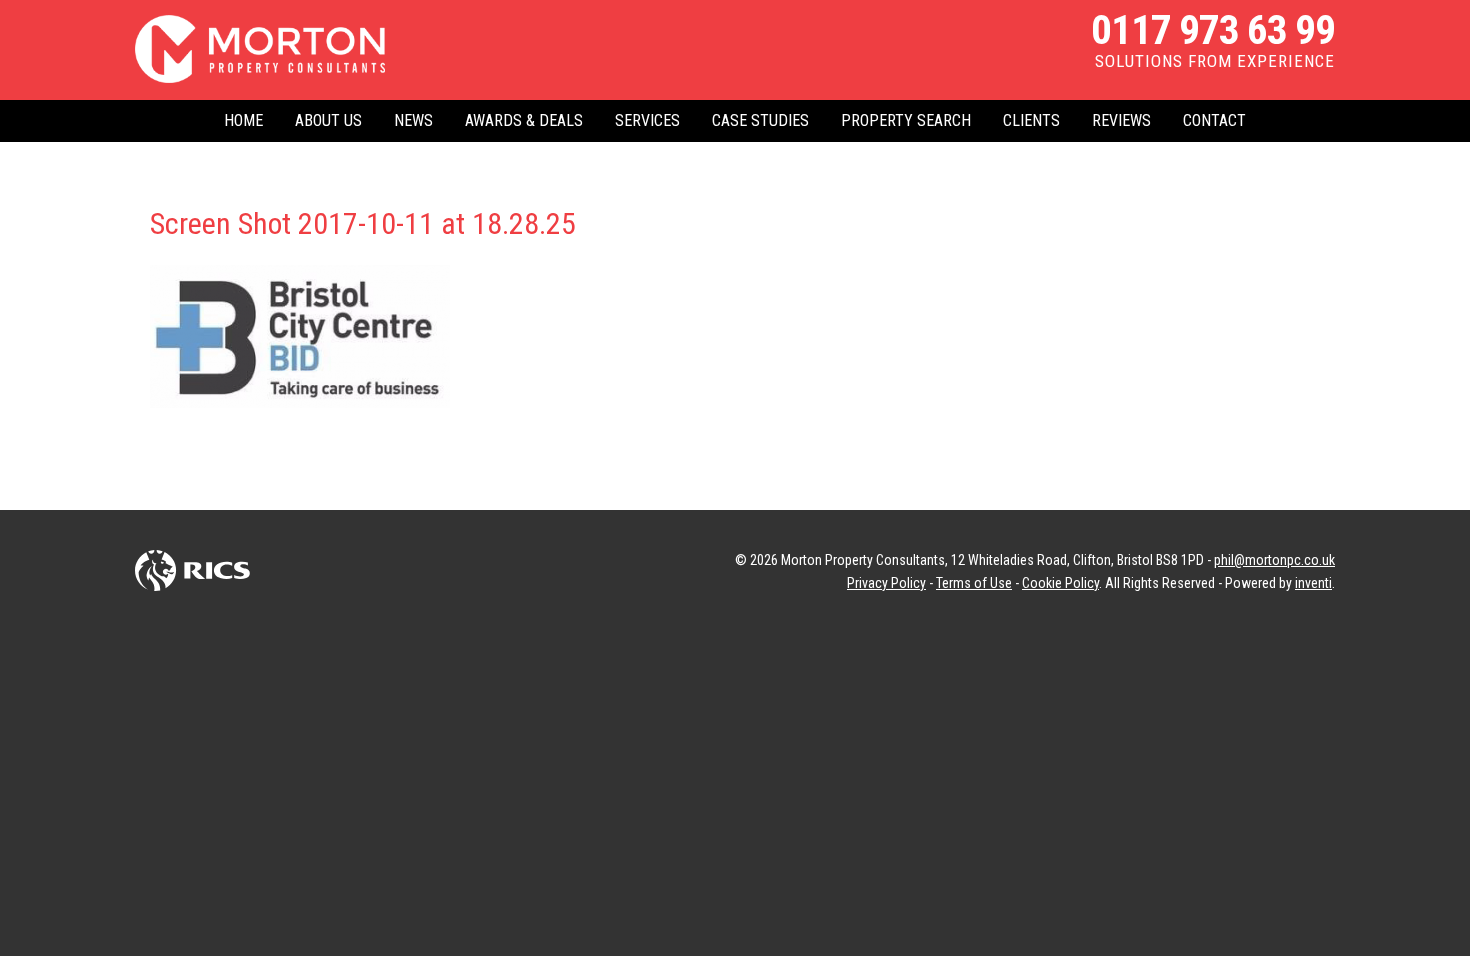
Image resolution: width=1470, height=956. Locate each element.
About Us (328, 120)
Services (647, 120)
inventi (1313, 583)
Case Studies (760, 120)
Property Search (906, 120)
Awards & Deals (524, 120)
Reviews (1121, 120)
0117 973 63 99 (1213, 30)
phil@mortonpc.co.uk (1274, 560)
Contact (1214, 120)
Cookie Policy (1060, 583)
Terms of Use (974, 583)
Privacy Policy (886, 583)
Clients (1031, 120)
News (413, 120)
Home (243, 120)
